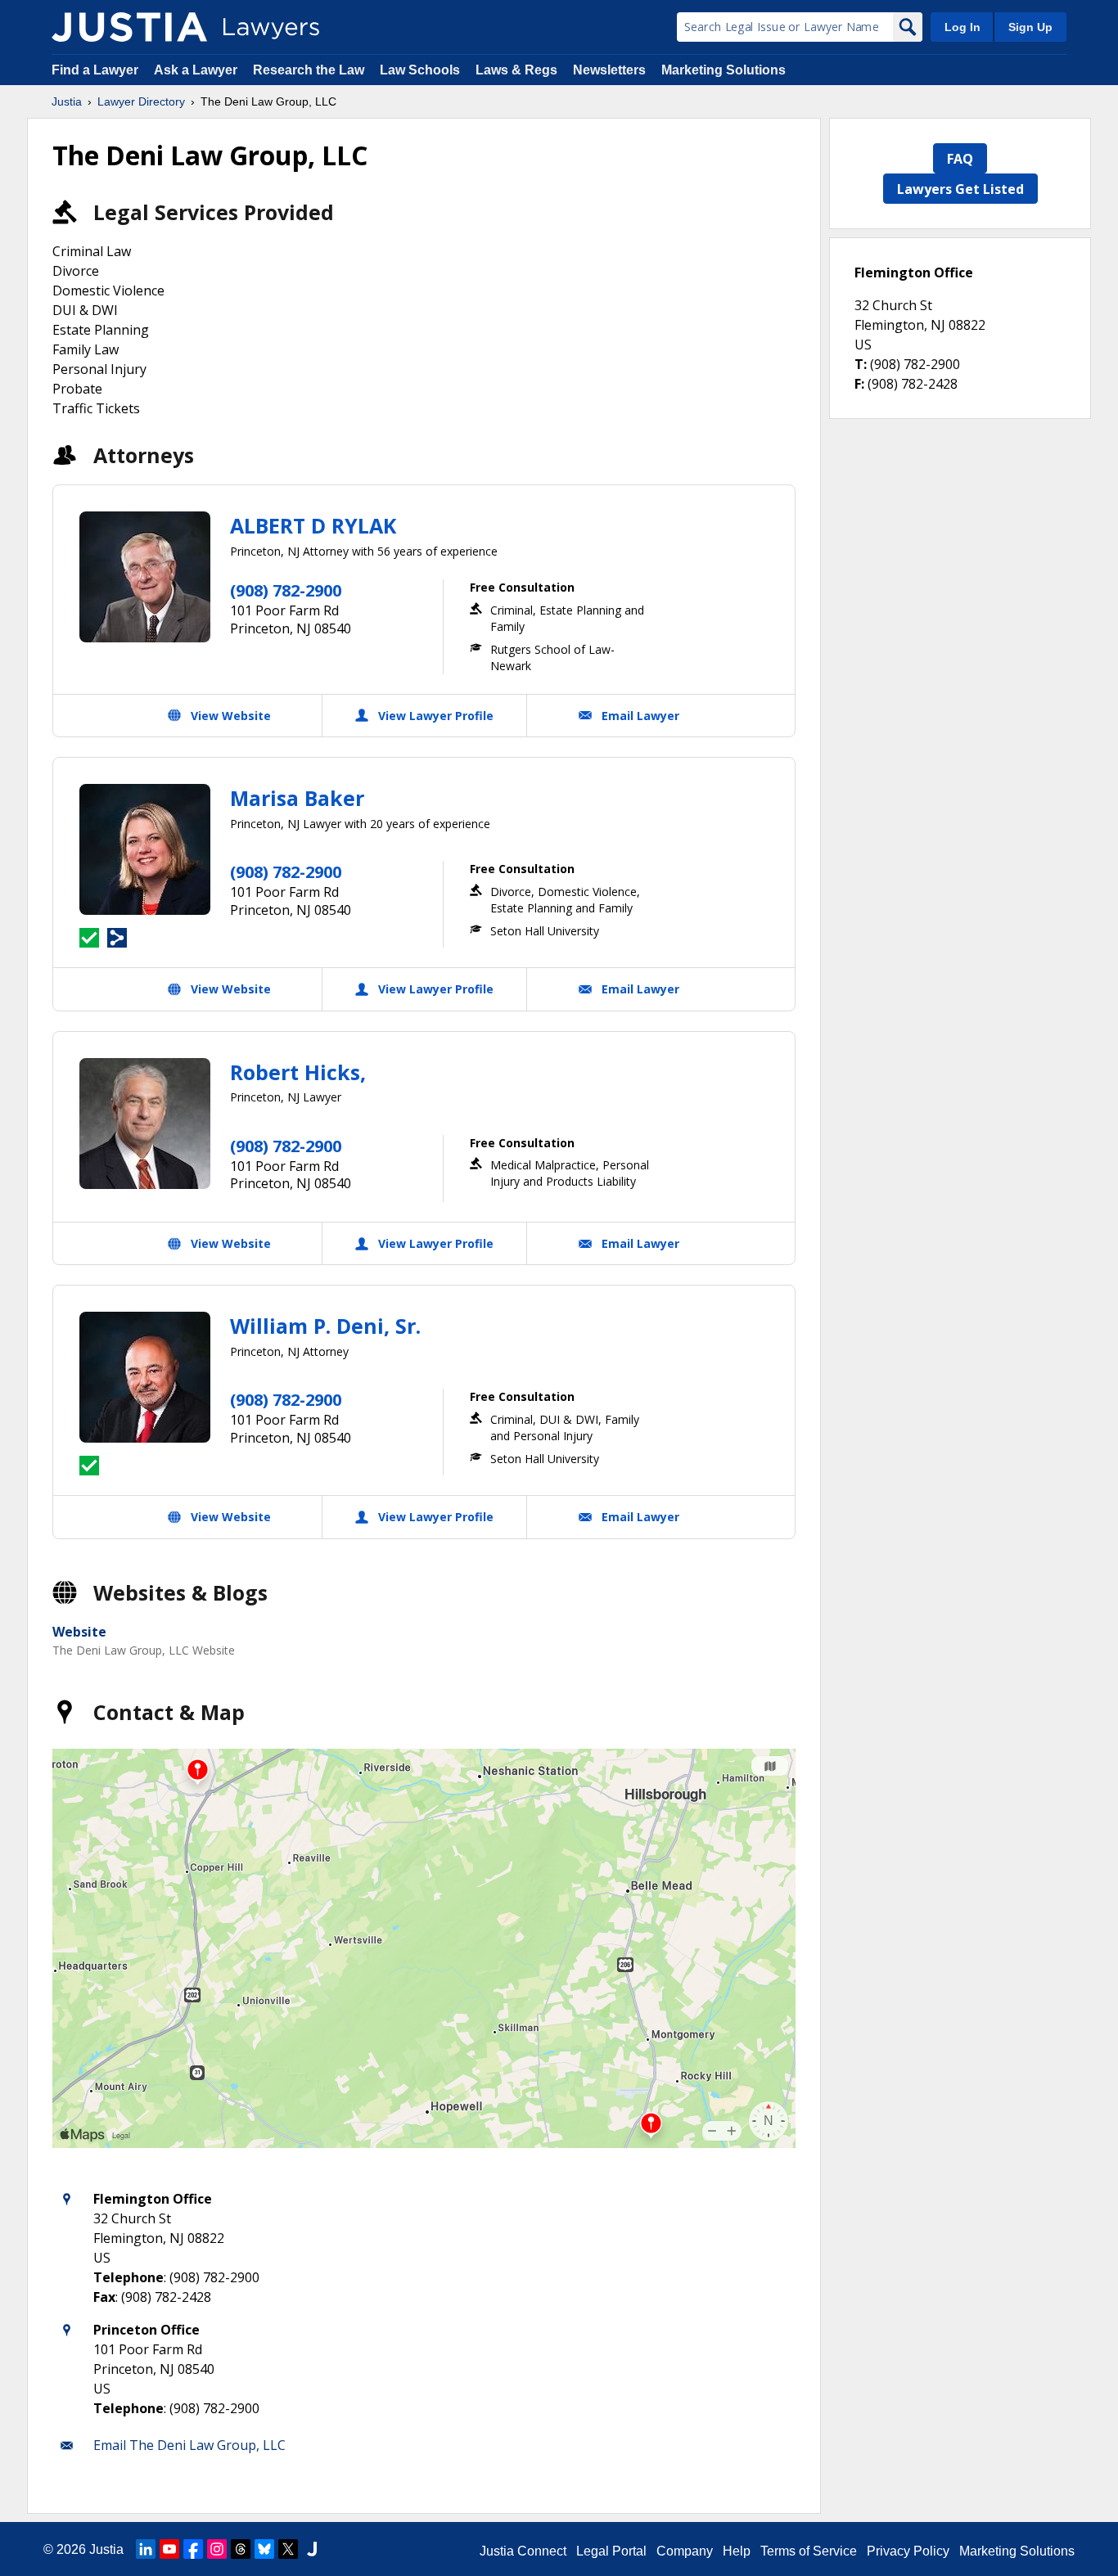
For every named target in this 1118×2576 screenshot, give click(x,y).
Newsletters (609, 70)
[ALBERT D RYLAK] (145, 577)
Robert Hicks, (298, 1072)
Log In (962, 27)
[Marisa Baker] (145, 849)
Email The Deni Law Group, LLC (189, 2445)
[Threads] (241, 2549)
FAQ (960, 159)
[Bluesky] (264, 2549)
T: (861, 364)
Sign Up (1030, 27)
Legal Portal (611, 2551)
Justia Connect (523, 2551)
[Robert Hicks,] (145, 1124)
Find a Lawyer (95, 70)
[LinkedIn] (146, 2549)
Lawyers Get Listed (960, 189)
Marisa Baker (297, 798)
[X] (288, 2549)
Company (685, 2551)
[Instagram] (217, 2549)
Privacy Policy (908, 2551)
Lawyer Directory (141, 101)
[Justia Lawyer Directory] (129, 27)
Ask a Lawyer (197, 70)
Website (79, 1632)
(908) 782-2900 (286, 590)
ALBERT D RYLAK (313, 525)
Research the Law (309, 70)
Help (737, 2551)
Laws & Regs (516, 70)
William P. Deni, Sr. (325, 1326)
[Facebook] (193, 2549)
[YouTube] (169, 2549)
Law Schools (420, 70)
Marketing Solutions (724, 70)
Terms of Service (809, 2551)
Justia (67, 101)
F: (859, 384)
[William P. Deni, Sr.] (145, 1377)
